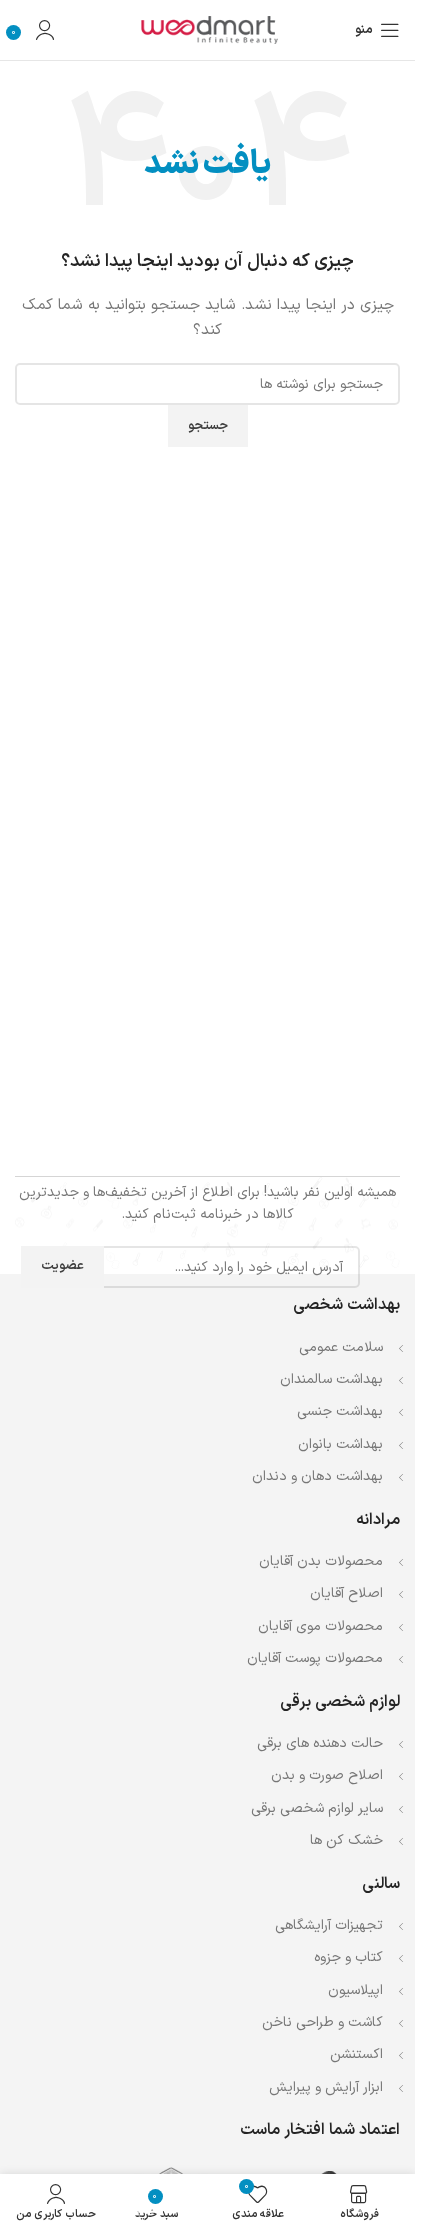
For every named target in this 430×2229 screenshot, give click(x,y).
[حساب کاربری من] (45, 30)
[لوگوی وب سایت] (208, 29)
